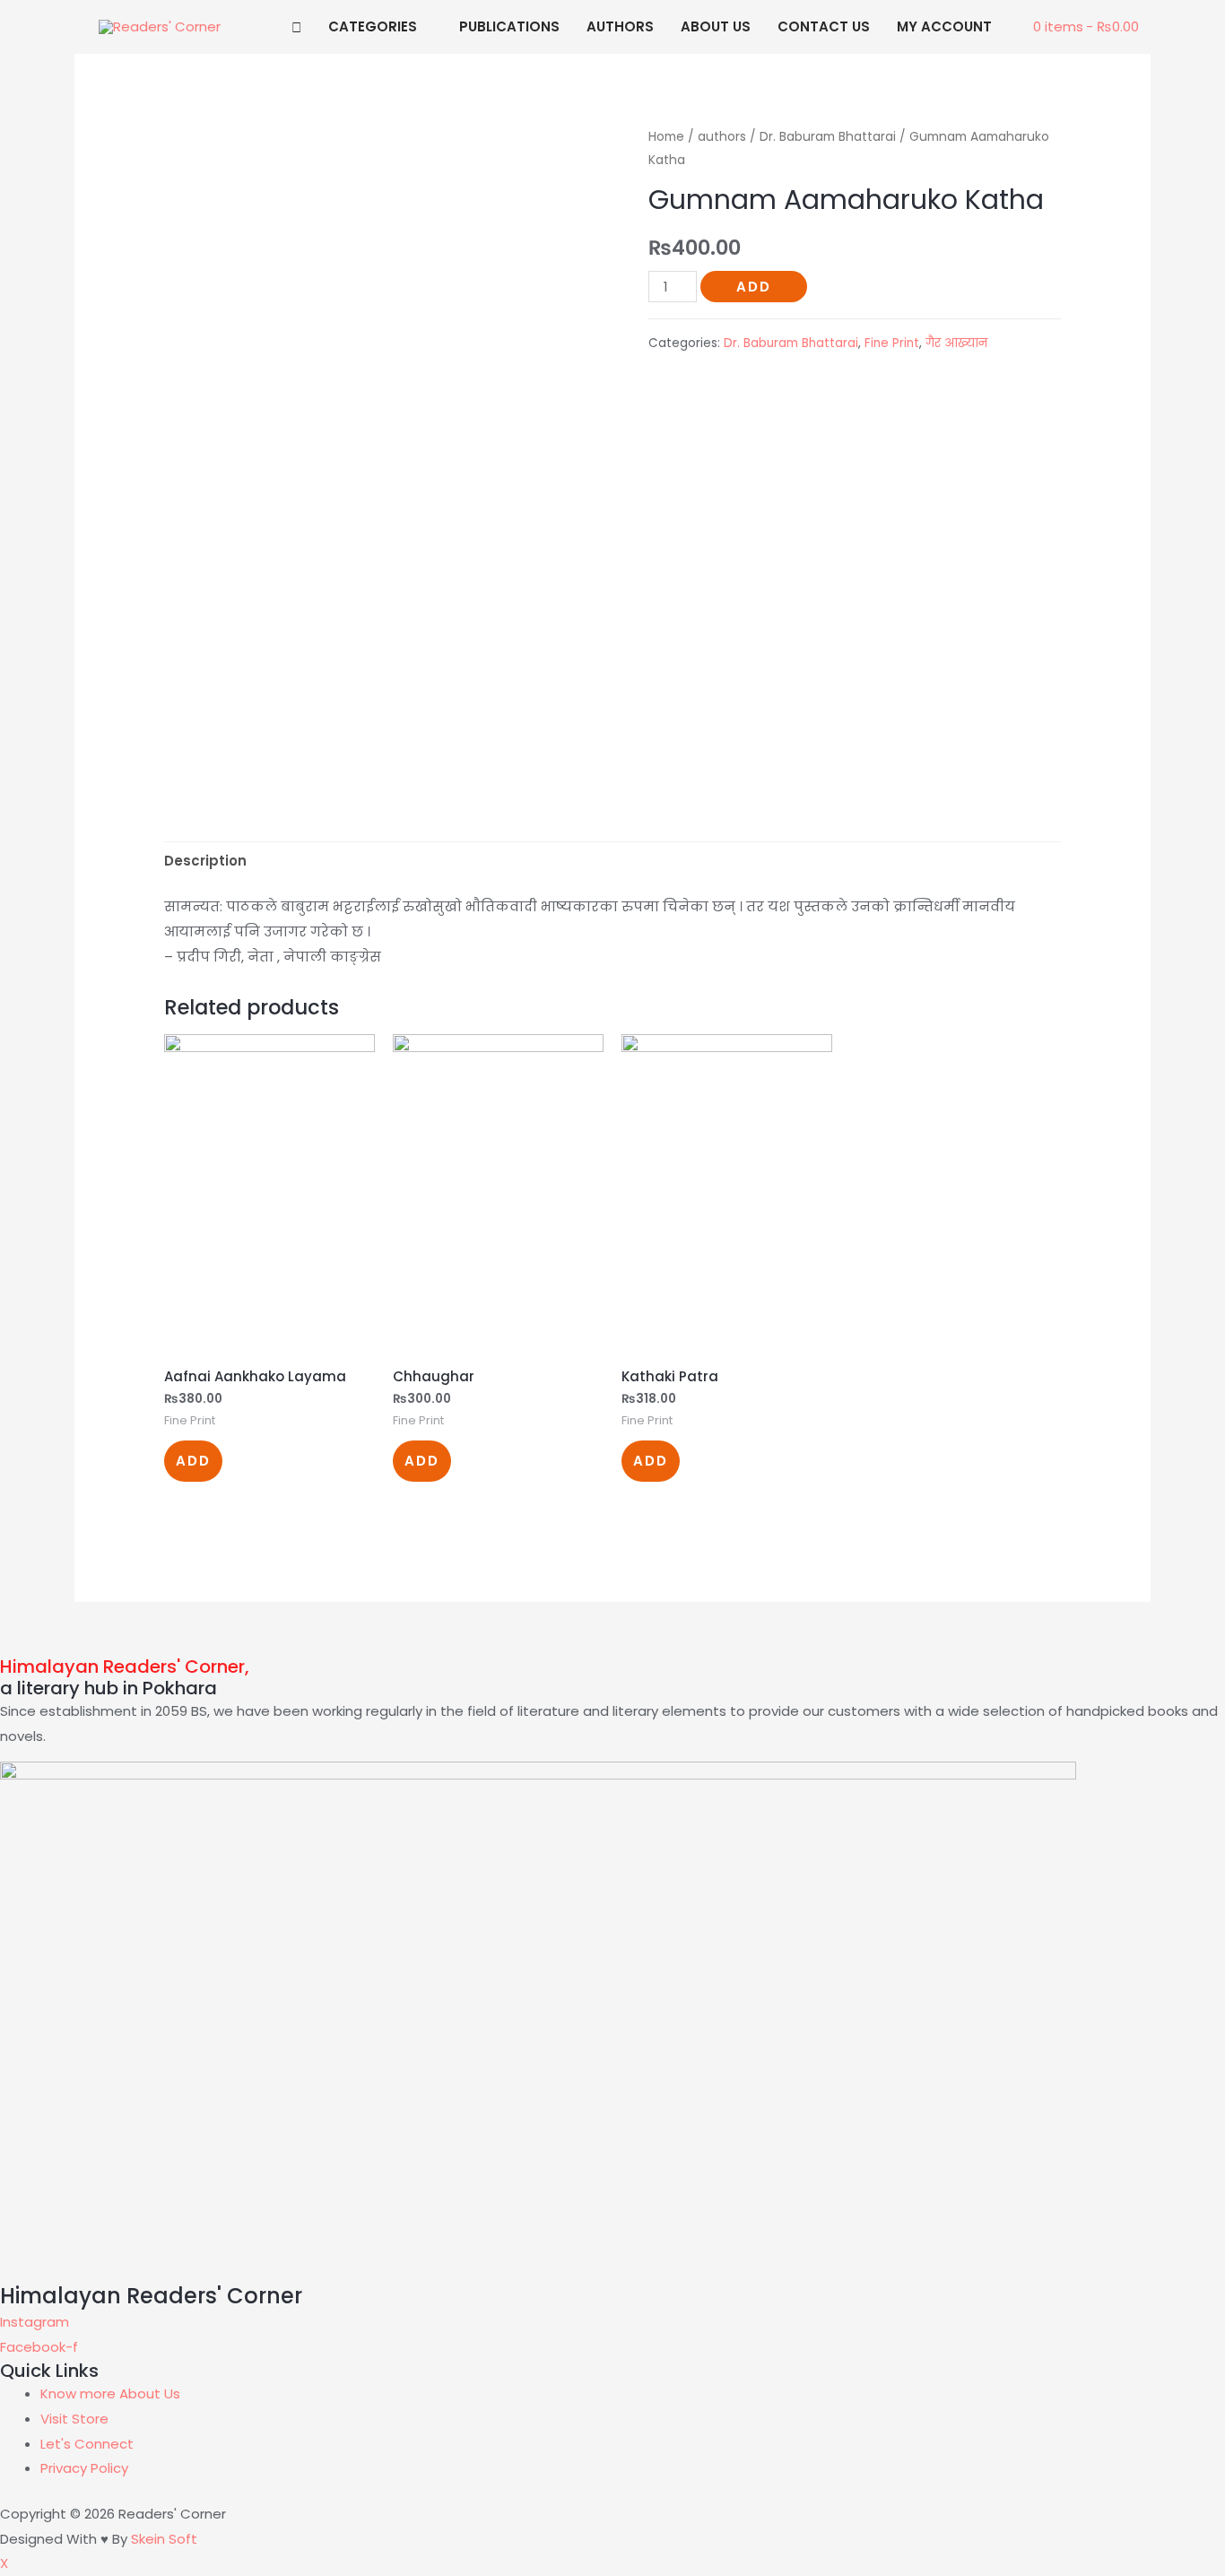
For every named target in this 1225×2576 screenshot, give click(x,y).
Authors (620, 26)
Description (205, 861)
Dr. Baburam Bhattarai (828, 137)
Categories (373, 26)
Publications (509, 26)
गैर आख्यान (956, 343)
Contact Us (824, 26)
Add (754, 287)
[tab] (205, 862)
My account (944, 26)
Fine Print (892, 343)
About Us (716, 26)
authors (722, 137)
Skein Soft (164, 2539)
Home (666, 137)
